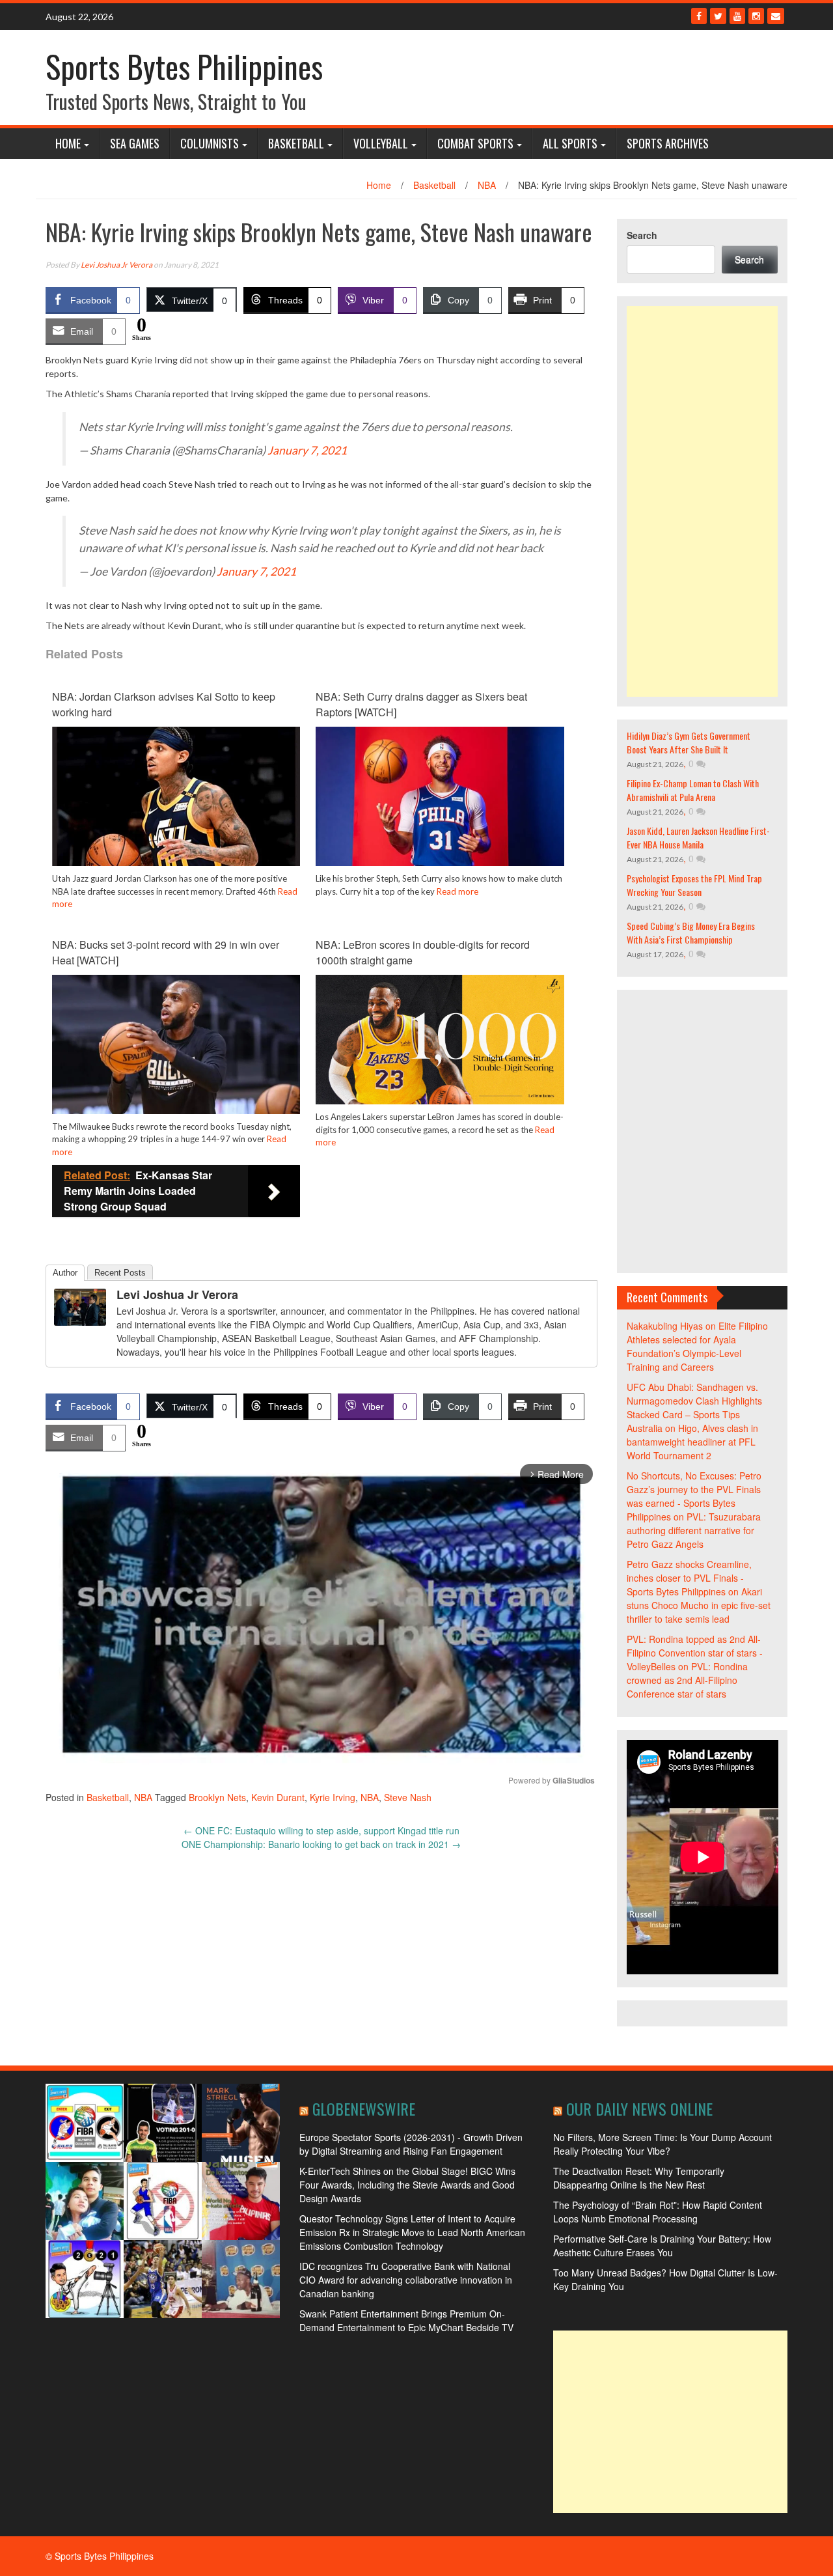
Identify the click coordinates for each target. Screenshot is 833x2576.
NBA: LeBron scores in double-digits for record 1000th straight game (423, 952)
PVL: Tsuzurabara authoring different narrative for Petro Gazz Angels (694, 1530)
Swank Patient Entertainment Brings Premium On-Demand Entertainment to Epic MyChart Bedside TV (406, 2320)
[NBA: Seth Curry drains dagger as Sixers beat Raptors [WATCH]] (440, 795)
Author (65, 1273)
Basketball (296, 143)
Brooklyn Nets (217, 1797)
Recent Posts (120, 1273)
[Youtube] (737, 16)
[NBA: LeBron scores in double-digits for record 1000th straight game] (440, 1038)
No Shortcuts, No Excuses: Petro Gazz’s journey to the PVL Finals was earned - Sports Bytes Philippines (694, 1496)
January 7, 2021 (307, 450)
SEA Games (135, 143)
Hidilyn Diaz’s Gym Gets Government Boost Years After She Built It (689, 742)
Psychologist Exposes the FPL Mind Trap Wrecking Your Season (694, 885)
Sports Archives (668, 143)
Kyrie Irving (333, 1797)
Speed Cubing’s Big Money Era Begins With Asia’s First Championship (691, 932)
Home (68, 143)
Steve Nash (408, 1797)
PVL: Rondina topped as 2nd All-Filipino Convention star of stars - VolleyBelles (695, 1653)
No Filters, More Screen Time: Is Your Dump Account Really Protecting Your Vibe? (662, 2144)
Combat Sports (475, 143)
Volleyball (381, 143)
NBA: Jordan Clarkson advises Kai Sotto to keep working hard (164, 704)
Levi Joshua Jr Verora (116, 265)
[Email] (776, 16)
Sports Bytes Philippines (184, 66)
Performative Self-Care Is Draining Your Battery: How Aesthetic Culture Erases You (662, 2246)
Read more (457, 891)
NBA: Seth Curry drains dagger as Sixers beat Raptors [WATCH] (421, 704)
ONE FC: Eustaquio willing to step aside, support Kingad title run (321, 1830)
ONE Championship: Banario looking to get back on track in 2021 (321, 1844)
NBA (487, 185)
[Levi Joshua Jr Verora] (80, 1306)
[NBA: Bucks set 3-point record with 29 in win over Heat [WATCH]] (176, 1043)
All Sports (570, 143)
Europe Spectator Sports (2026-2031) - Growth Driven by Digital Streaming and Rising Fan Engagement (411, 2144)
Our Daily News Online (639, 2108)
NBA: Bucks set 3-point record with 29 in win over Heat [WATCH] (166, 952)
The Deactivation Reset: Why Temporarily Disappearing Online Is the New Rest (639, 2178)
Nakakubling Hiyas (665, 1326)
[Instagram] (756, 16)
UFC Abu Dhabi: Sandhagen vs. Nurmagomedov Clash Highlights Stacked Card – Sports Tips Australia (694, 1407)
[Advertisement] (703, 501)
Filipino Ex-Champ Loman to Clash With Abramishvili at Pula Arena (693, 790)
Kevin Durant (278, 1797)
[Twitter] (718, 16)
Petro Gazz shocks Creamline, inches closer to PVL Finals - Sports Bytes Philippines (689, 1578)
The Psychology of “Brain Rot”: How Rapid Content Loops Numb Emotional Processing (658, 2212)
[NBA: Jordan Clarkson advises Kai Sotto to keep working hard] (176, 795)
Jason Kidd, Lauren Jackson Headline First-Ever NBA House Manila (698, 837)
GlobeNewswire (364, 2108)
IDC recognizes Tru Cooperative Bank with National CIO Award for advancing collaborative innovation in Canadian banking (406, 2280)
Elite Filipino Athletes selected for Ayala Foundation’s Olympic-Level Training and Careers (697, 1346)
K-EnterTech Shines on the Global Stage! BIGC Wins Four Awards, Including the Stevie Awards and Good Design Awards (407, 2185)
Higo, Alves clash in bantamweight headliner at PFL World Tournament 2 (692, 1442)
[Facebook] (699, 16)
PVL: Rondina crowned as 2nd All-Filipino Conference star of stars (687, 1680)
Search (642, 235)
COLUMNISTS (210, 143)
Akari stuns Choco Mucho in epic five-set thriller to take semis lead (699, 1605)
